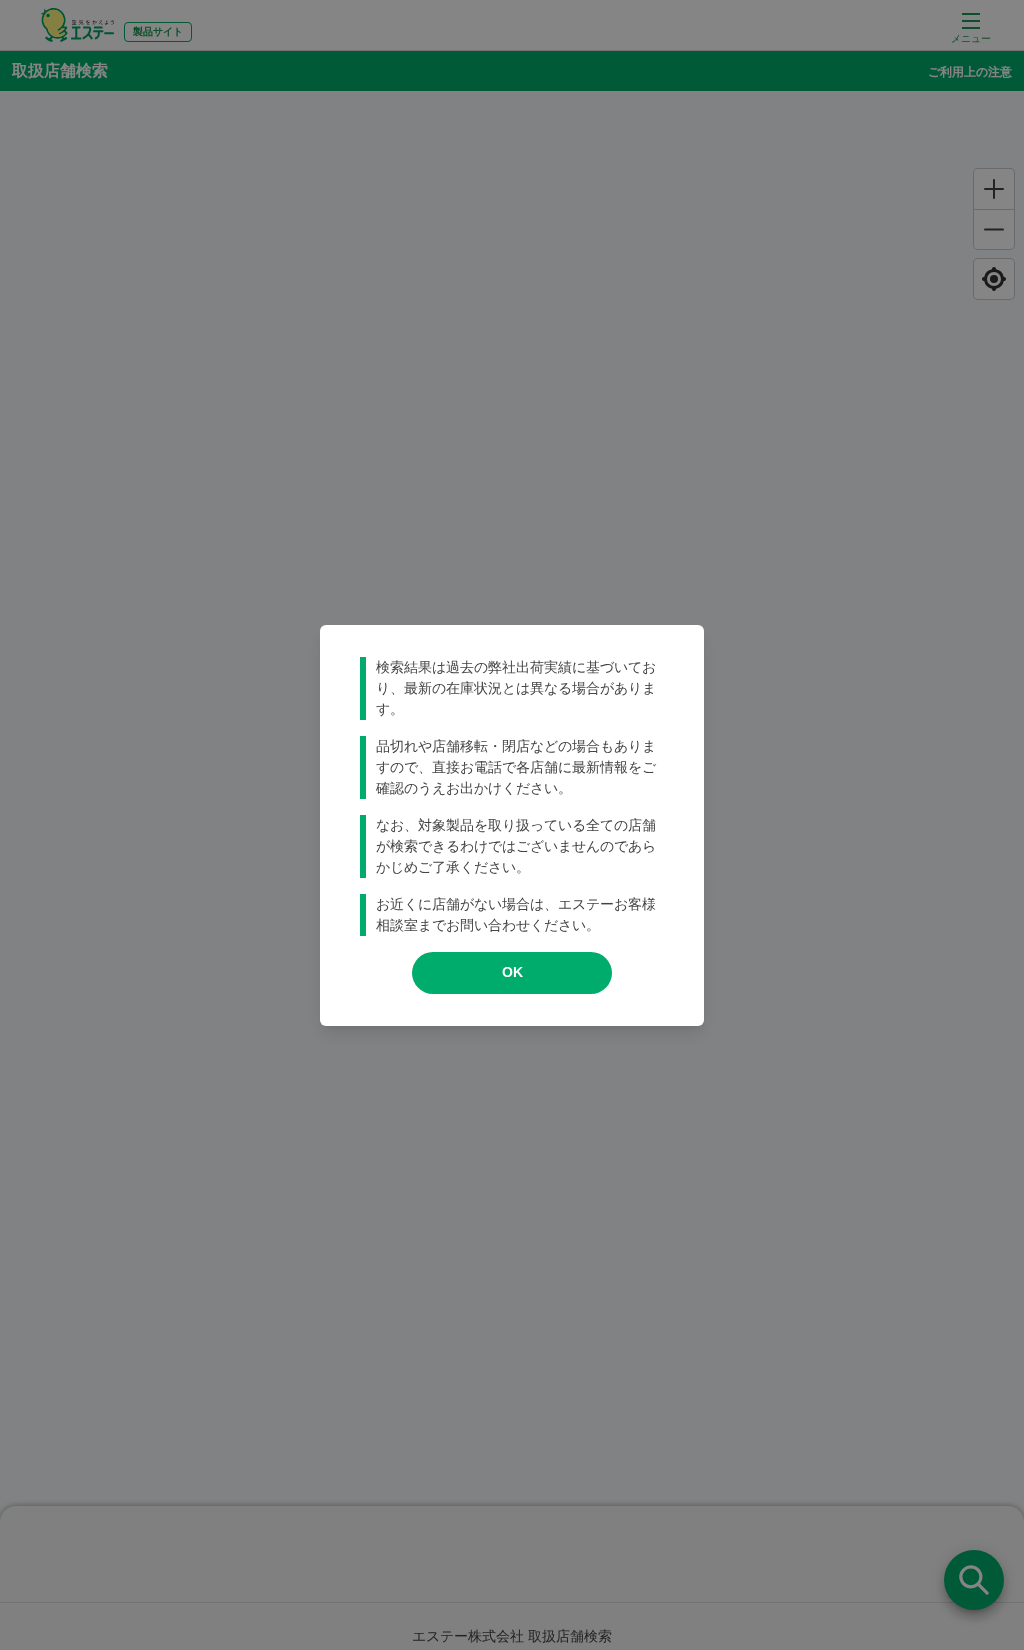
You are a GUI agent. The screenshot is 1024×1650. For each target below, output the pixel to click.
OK (512, 972)
